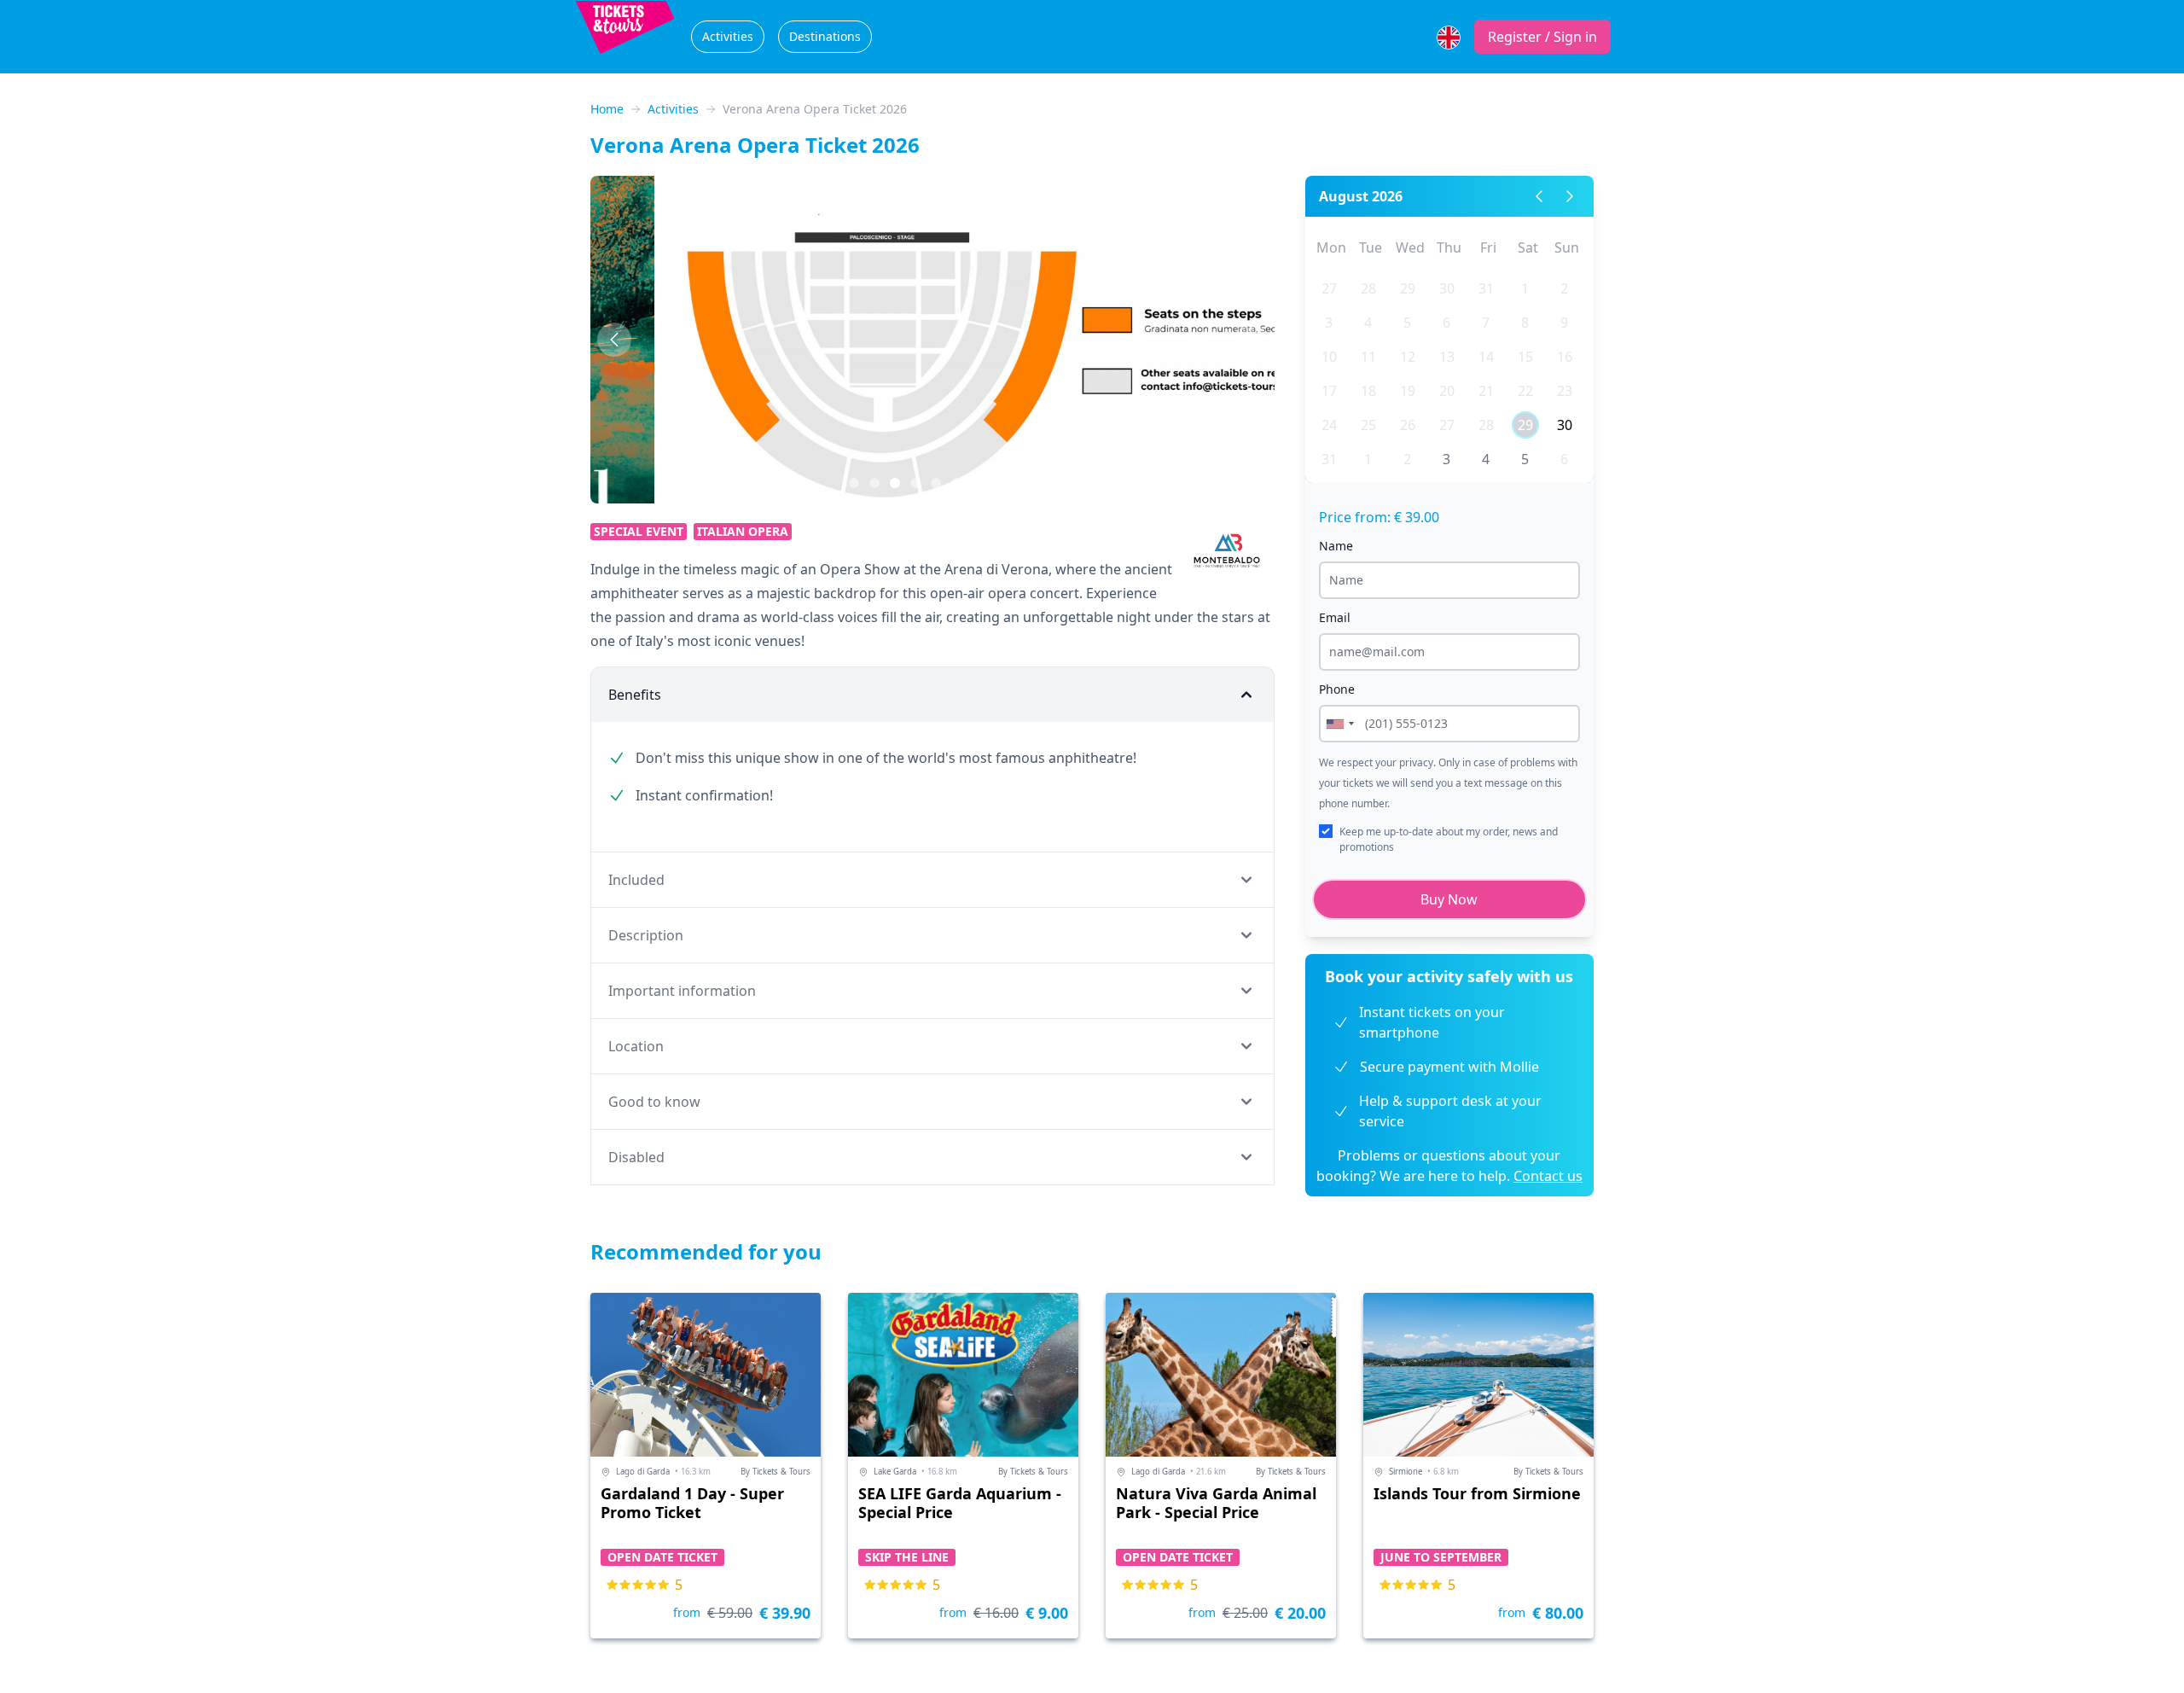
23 (1565, 391)
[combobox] (1339, 724)
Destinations (825, 36)
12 (1408, 357)
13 (1447, 357)
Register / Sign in (1542, 37)
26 (1408, 425)
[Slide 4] (936, 483)
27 (1329, 288)
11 (1368, 357)
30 (1447, 288)
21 (1486, 391)
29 (1408, 288)
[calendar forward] (1570, 196)
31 (1486, 288)
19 (1408, 391)
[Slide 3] (915, 483)
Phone (1337, 689)
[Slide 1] (874, 483)
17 (1329, 391)
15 (1525, 357)
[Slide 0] (854, 483)
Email (1335, 617)
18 (1368, 391)
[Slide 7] (997, 483)
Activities (728, 36)
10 (1329, 357)
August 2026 (1361, 196)
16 (1565, 357)
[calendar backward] (1539, 196)
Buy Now (1449, 899)
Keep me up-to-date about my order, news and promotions (1449, 839)
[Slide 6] (977, 483)
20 (1447, 391)
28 (1368, 288)
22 (1525, 391)
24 (1329, 425)
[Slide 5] (956, 483)
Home (607, 109)
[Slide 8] (1018, 483)
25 (1368, 425)
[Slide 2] (895, 483)
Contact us (1548, 1176)
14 (1486, 357)
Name (1336, 546)
